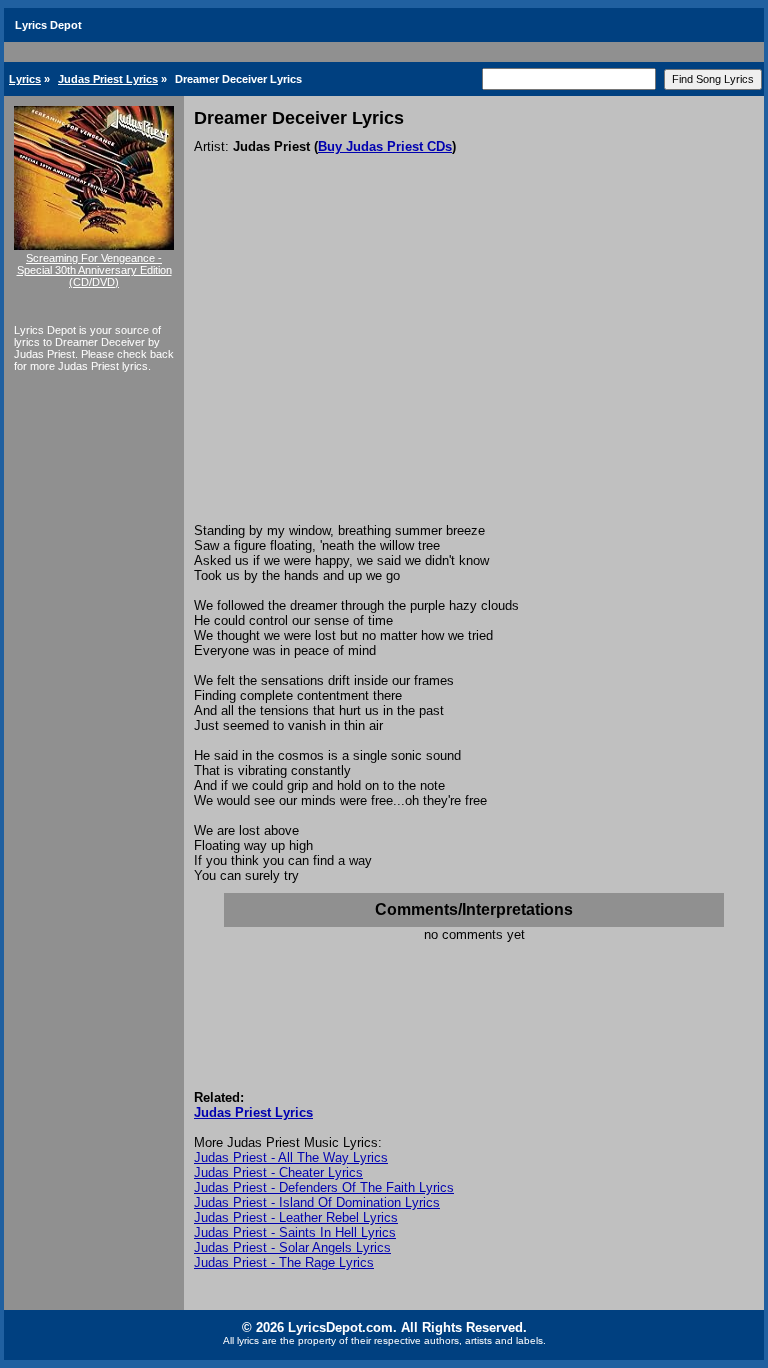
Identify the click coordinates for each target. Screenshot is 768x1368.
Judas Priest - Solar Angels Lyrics (292, 1247)
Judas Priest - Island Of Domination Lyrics (317, 1202)
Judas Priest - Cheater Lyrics (278, 1172)
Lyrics (25, 79)
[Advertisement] (474, 373)
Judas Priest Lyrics (108, 79)
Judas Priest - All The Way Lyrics (291, 1157)
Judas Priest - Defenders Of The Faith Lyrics (324, 1187)
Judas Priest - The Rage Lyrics (284, 1262)
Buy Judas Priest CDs (385, 146)
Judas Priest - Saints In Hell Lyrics (295, 1232)
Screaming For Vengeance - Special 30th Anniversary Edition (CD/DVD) (94, 270)
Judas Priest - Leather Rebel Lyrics (296, 1217)
